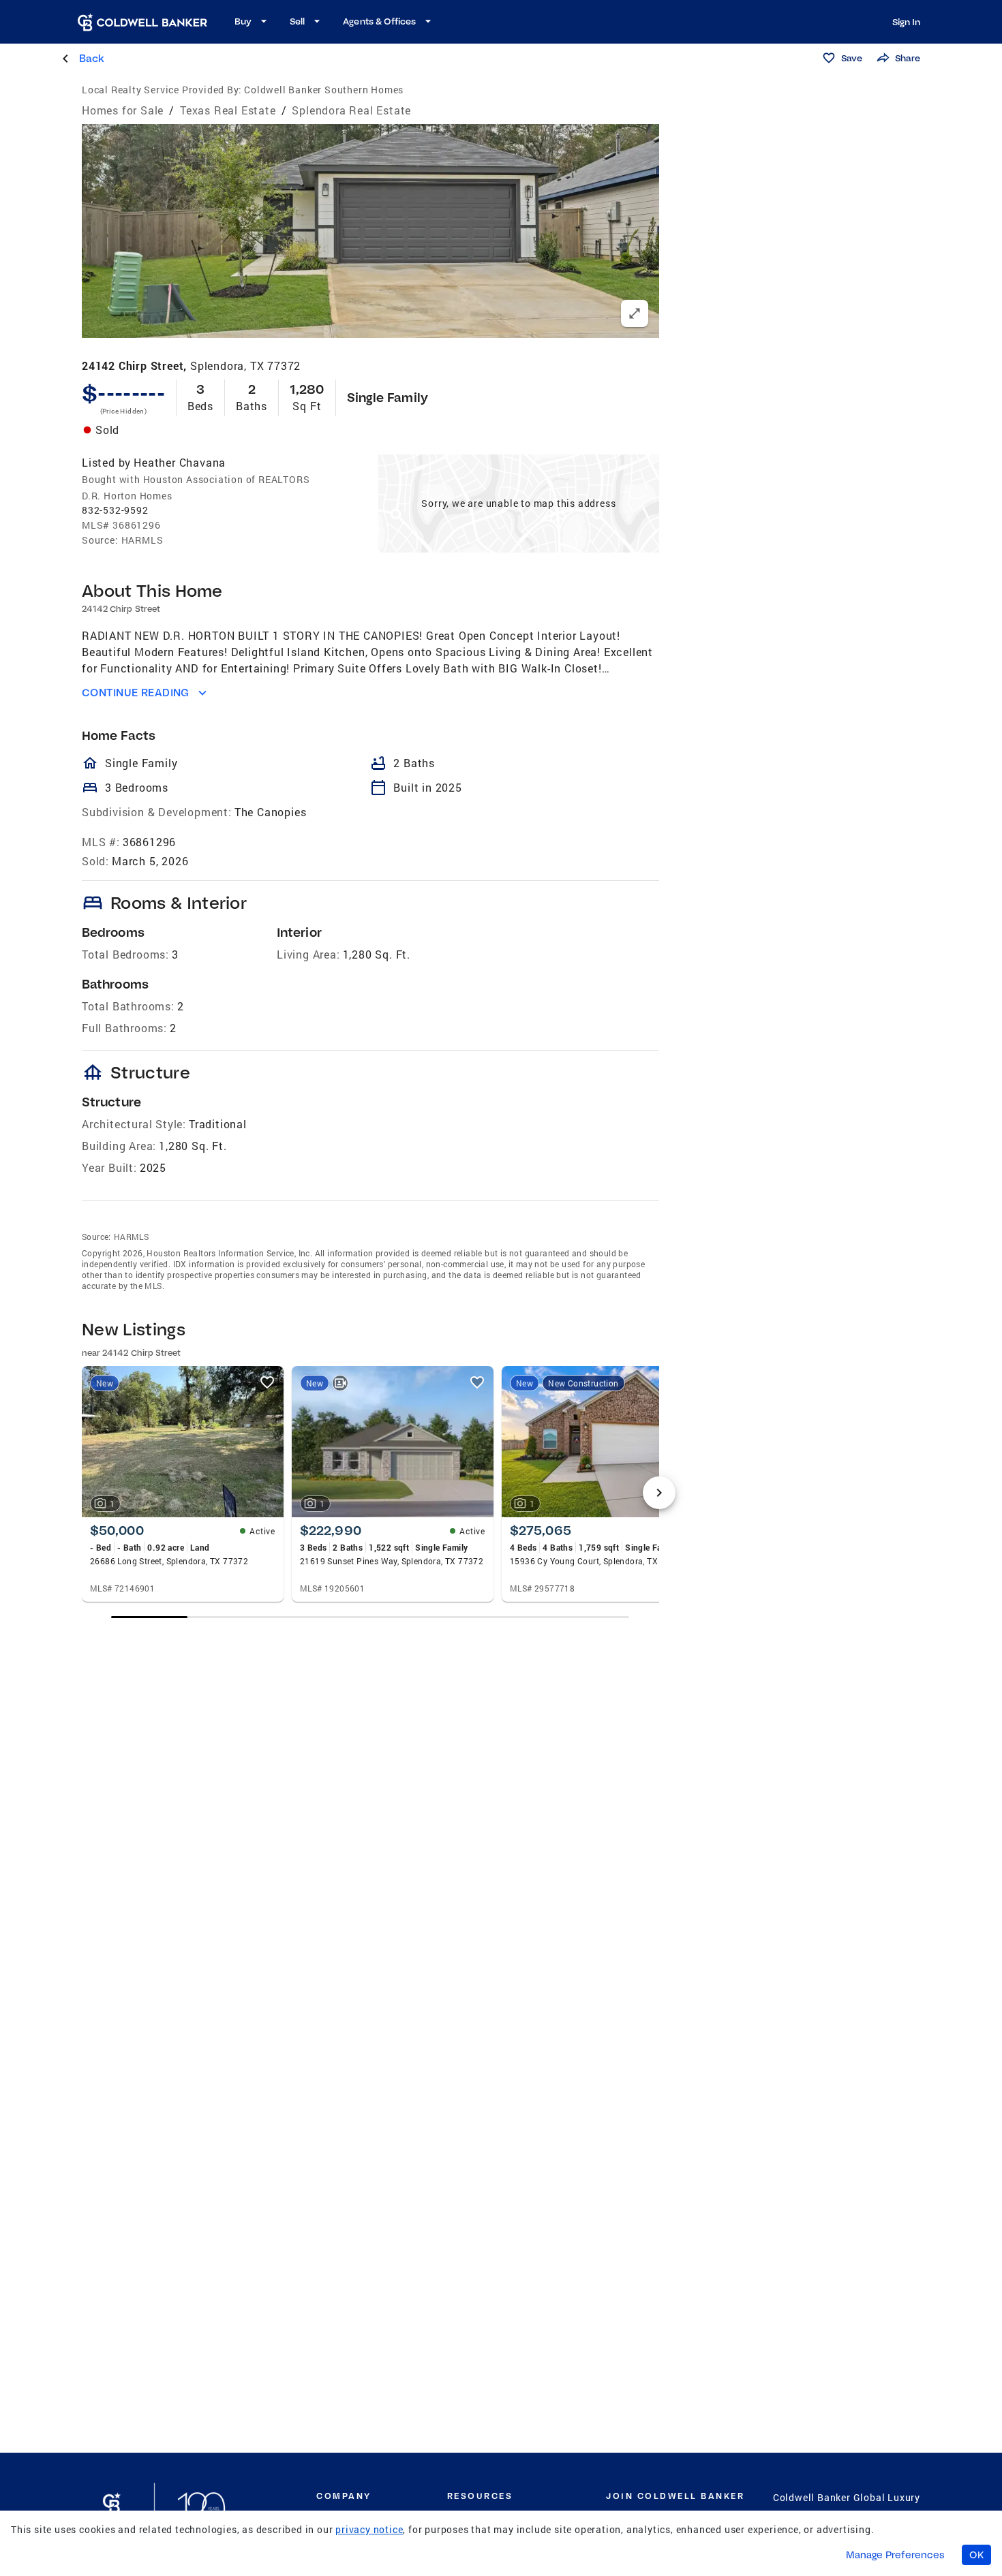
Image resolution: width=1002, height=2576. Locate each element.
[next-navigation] (659, 1493)
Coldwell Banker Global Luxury (847, 2497)
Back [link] (92, 58)
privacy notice (369, 2529)
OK (976, 2555)
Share (908, 58)
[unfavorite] (267, 1382)
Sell (297, 21)
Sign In (906, 22)
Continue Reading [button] (136, 693)
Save (852, 58)
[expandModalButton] (635, 313)
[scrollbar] (370, 1617)
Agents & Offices (379, 21)
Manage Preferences (895, 2555)
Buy (243, 21)
